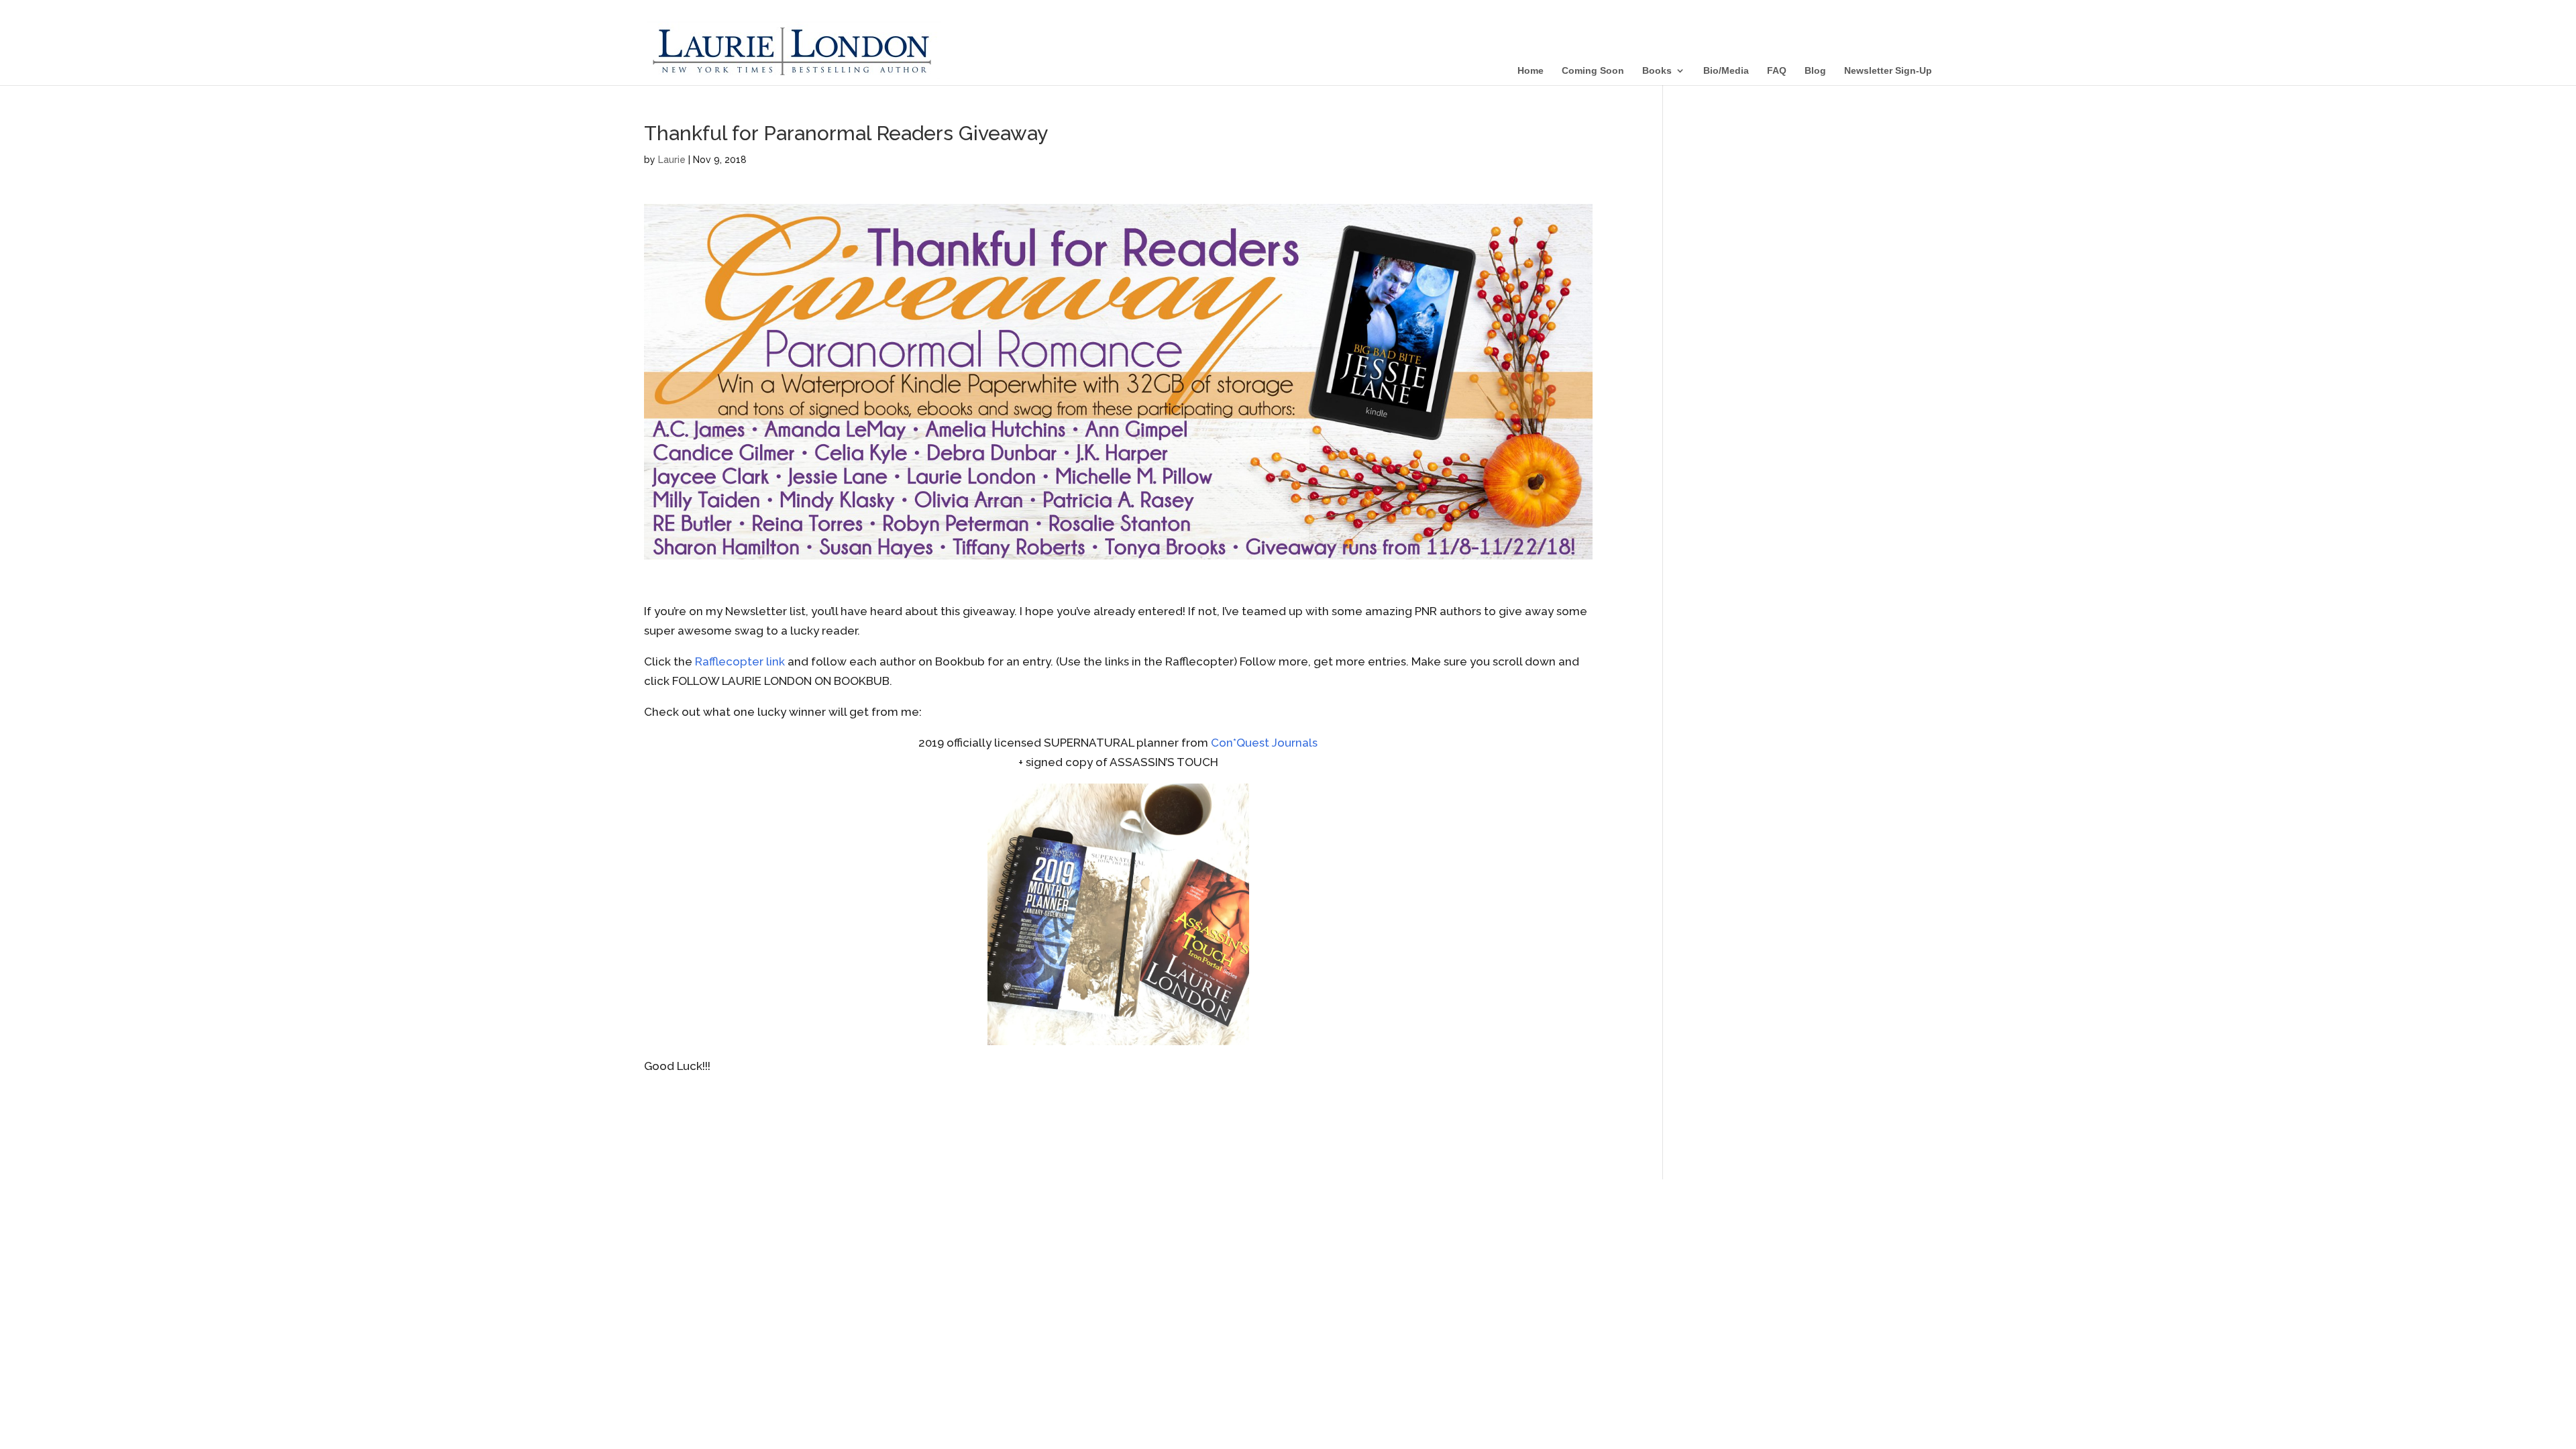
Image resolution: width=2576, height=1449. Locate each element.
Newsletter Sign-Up (1888, 71)
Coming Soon (1593, 71)
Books (1657, 71)
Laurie (672, 160)
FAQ (1777, 71)
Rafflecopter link (740, 661)
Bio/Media (1726, 71)
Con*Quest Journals (1264, 743)
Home (1531, 71)
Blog (1815, 71)
